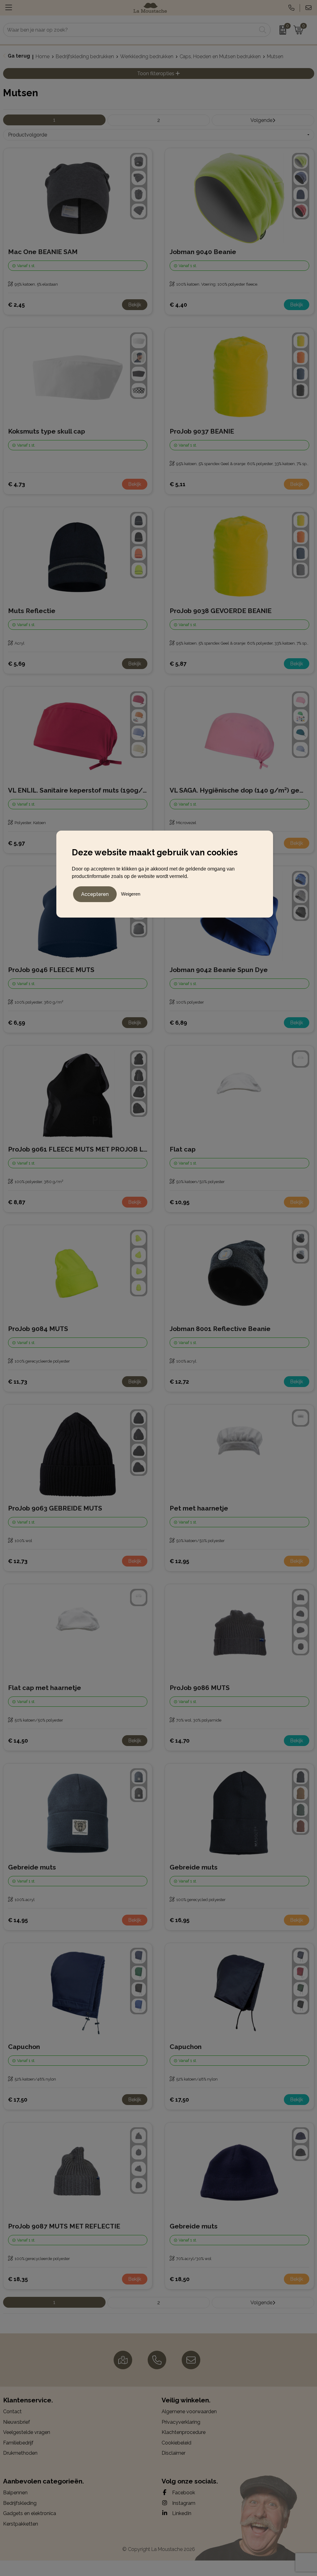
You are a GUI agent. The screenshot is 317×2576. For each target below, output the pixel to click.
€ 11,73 (18, 1382)
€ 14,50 (18, 1741)
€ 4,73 (17, 484)
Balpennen (15, 2493)
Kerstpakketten (21, 2524)
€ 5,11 (178, 484)
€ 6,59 (17, 1023)
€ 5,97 (16, 843)
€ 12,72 (179, 1382)
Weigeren (131, 894)
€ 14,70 (180, 1741)
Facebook (183, 2493)
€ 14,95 (18, 1920)
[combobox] (130, 30)
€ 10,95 (180, 1202)
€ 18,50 (180, 2279)
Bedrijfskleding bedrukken (85, 56)
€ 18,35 (18, 2279)
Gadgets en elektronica (30, 2513)
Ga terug (19, 56)
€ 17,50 (18, 2100)
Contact (12, 2412)
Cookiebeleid (176, 2443)
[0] (281, 30)
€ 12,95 (179, 1561)
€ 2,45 (16, 305)
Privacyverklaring (181, 2422)
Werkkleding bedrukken (147, 56)
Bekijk (135, 305)
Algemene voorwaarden (189, 2412)
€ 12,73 (18, 1561)
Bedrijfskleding (20, 2503)
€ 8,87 (17, 1202)
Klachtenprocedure (184, 2432)
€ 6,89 (178, 1023)
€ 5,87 (178, 664)
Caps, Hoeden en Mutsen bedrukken (220, 56)
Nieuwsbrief (17, 2422)
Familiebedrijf (18, 2443)
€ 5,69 (17, 664)
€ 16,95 (180, 1920)
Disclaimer (174, 2453)
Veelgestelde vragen (27, 2432)
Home (43, 56)
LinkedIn (181, 2513)
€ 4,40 (178, 305)
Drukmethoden (20, 2453)
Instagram (183, 2503)
